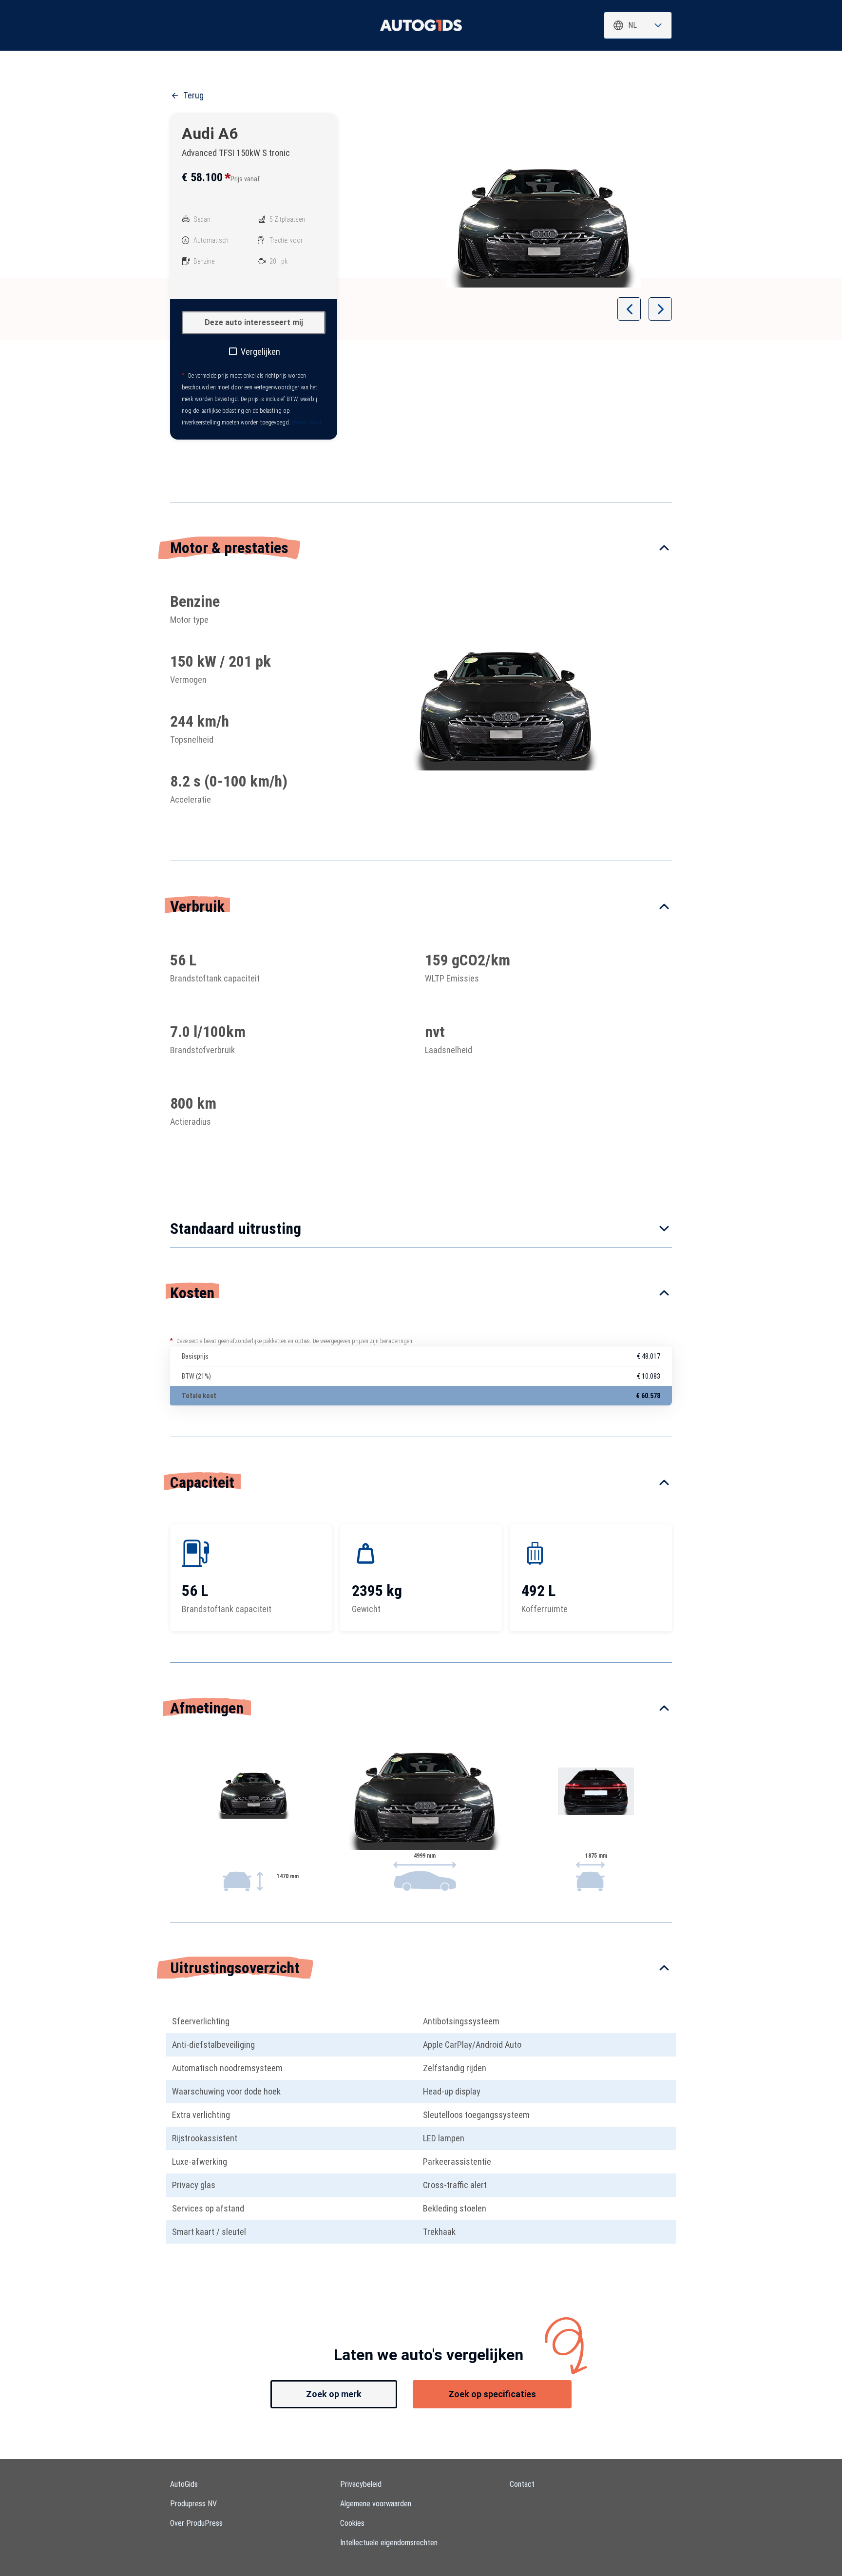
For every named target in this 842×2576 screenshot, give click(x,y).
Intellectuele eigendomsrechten (389, 2543)
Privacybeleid (361, 2484)
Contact (522, 2484)
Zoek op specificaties (492, 2394)
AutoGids (184, 2484)
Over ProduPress (196, 2523)
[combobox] (638, 25)
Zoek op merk (334, 2394)
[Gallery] (544, 227)
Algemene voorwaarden (376, 2504)
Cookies (352, 2523)
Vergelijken (260, 352)
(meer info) (306, 423)
